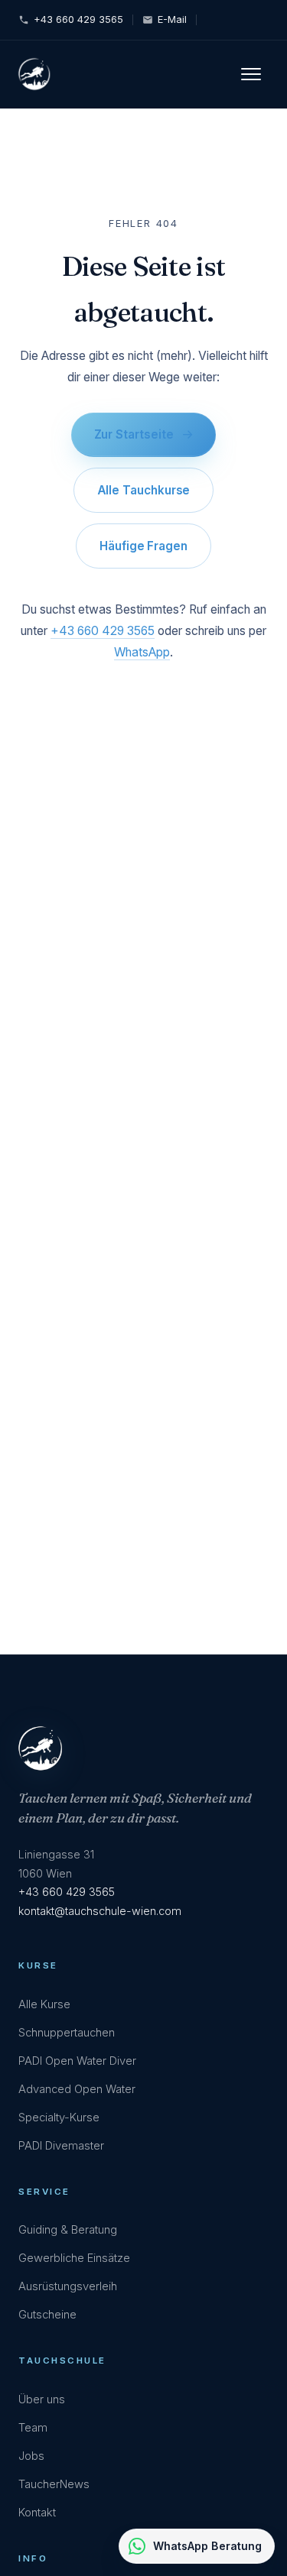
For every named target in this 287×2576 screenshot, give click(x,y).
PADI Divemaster (61, 2146)
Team (33, 2428)
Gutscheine (47, 2315)
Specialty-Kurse (59, 2118)
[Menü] (255, 74)
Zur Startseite (134, 434)
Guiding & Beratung (68, 2230)
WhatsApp (142, 652)
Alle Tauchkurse (144, 490)
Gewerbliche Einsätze (74, 2258)
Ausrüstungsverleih (68, 2286)
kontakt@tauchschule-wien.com (100, 1911)
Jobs (31, 2456)
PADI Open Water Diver (77, 2061)
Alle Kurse (44, 2004)
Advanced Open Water (77, 2089)
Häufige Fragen (143, 546)
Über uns (42, 2399)
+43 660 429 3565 (78, 19)
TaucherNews (54, 2484)
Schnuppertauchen (67, 2033)
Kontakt (37, 2513)
